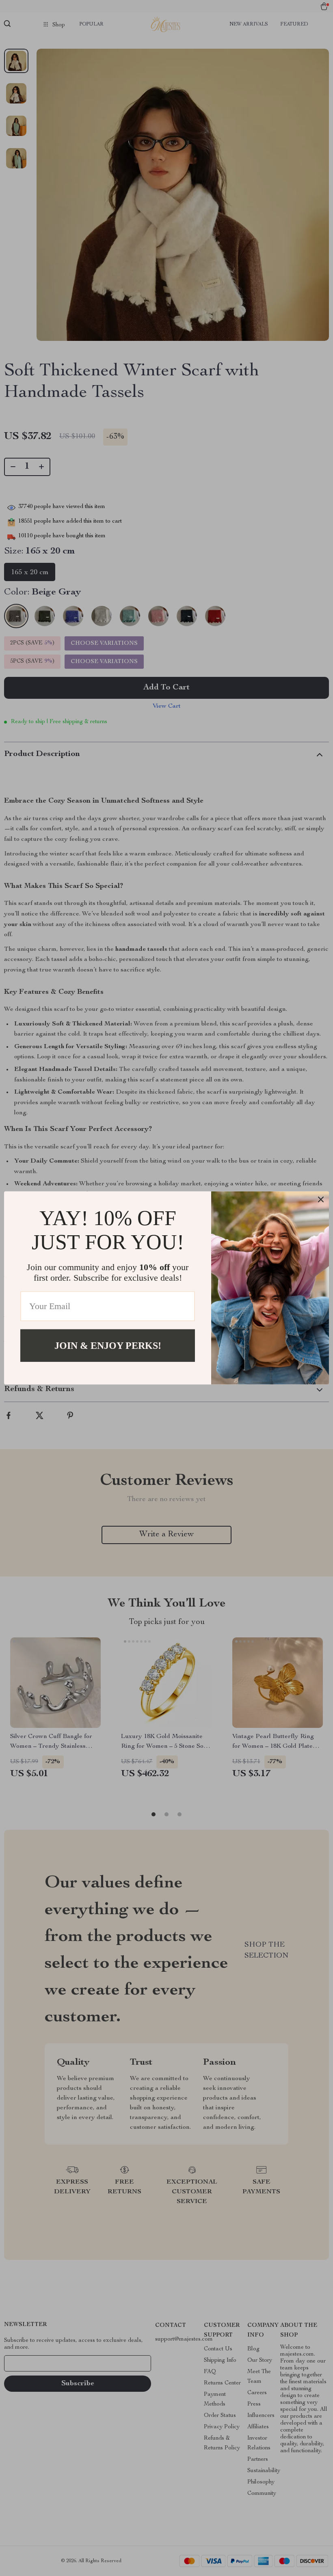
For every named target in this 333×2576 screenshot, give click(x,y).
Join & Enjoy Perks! (108, 1346)
